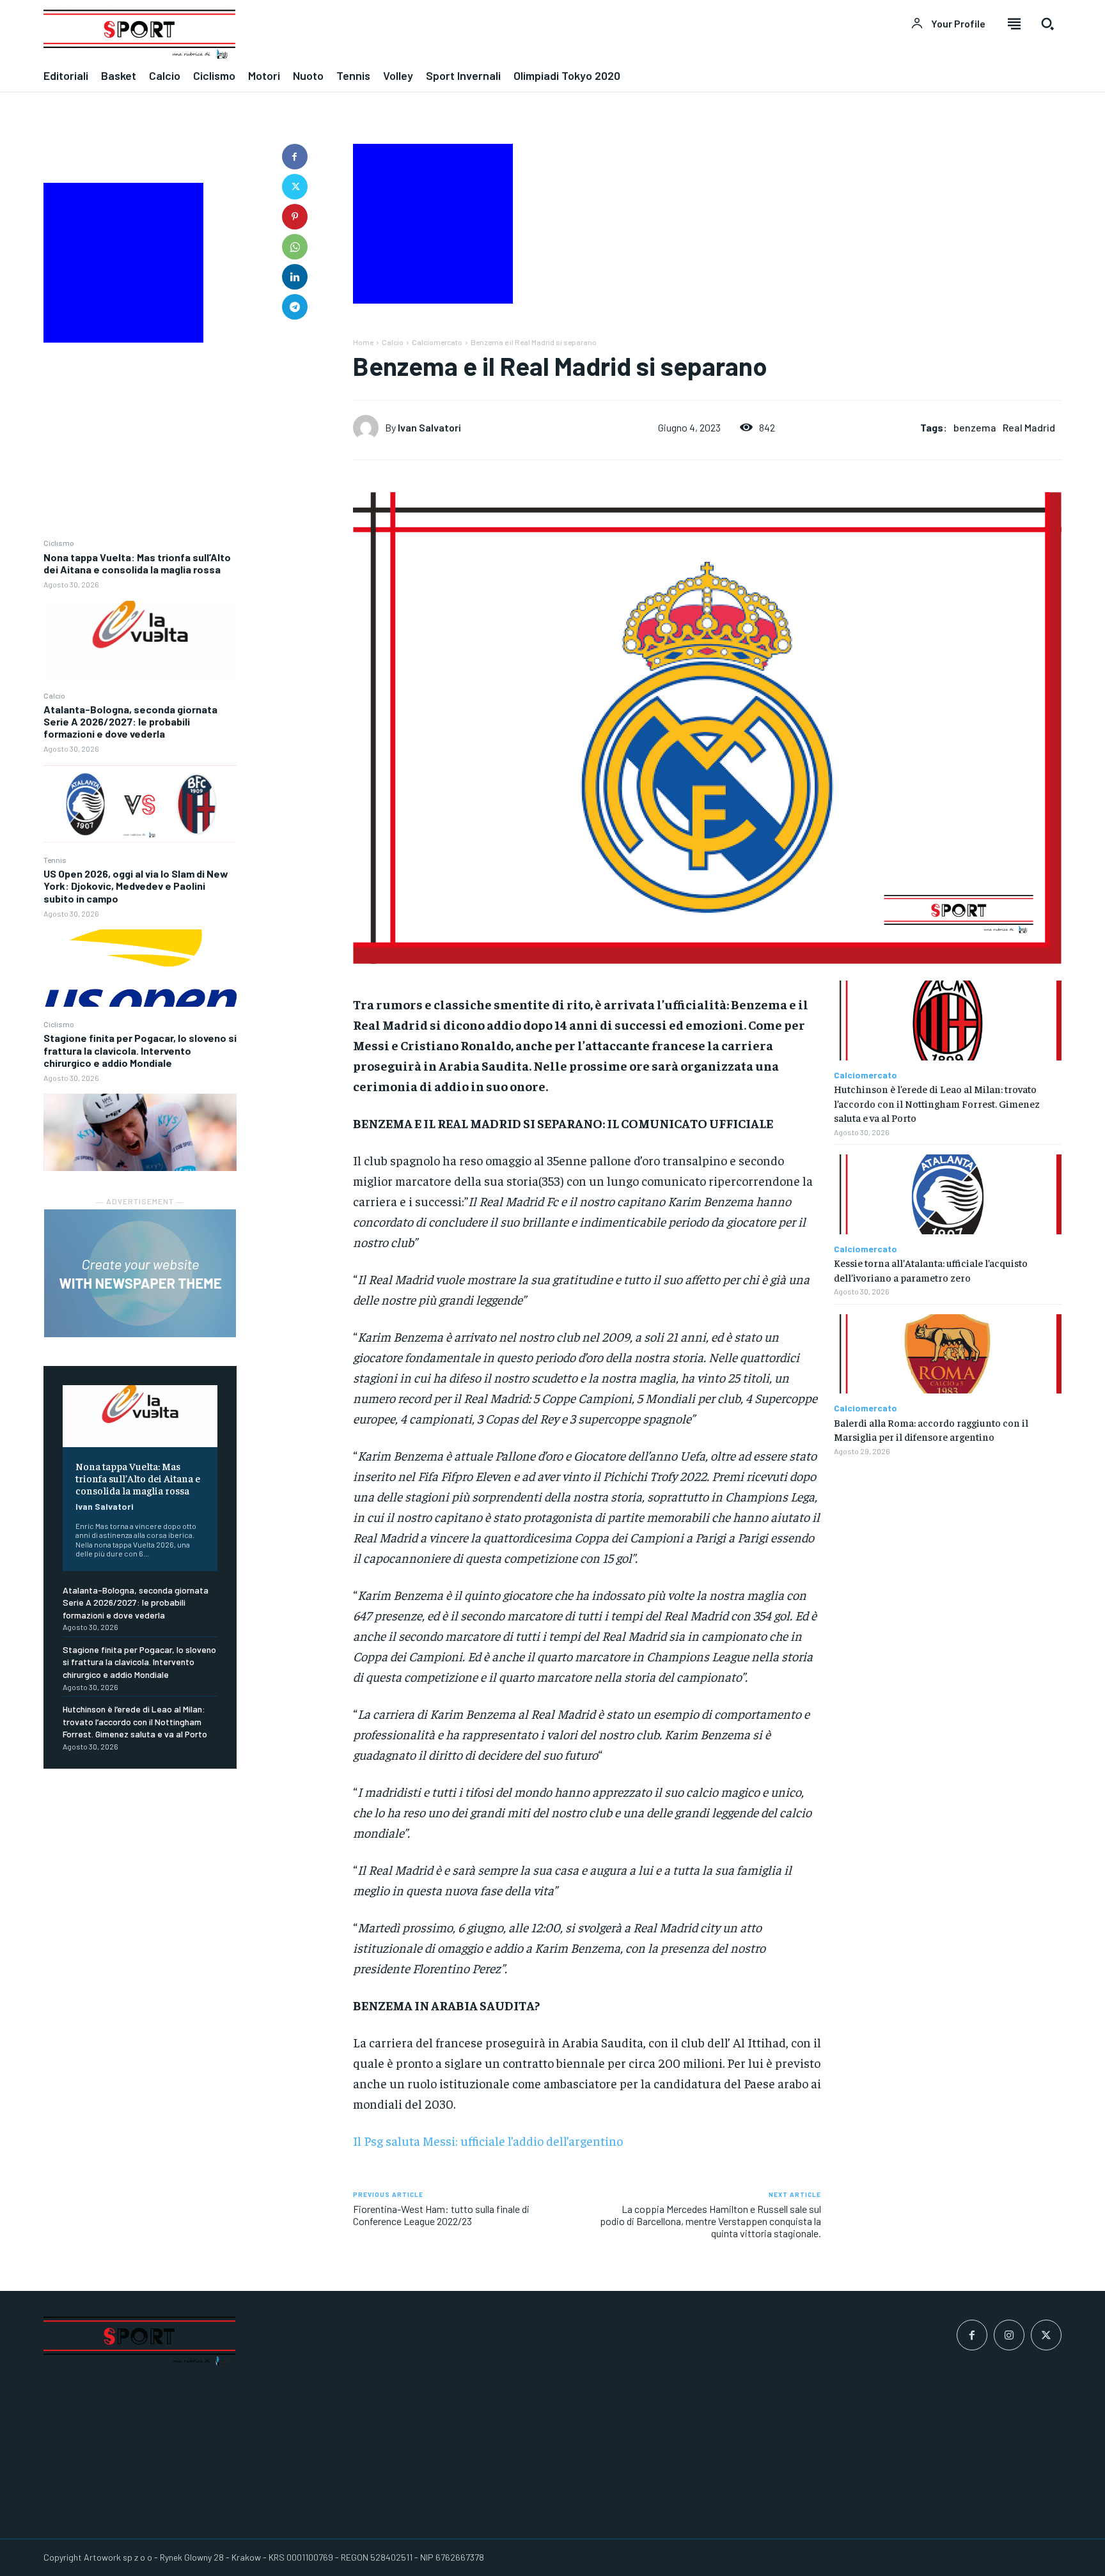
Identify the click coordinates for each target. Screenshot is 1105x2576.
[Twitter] (295, 187)
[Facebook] (295, 157)
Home (363, 342)
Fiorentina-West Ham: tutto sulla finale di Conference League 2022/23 (441, 2215)
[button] (1047, 24)
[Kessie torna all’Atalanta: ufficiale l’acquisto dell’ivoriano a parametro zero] (948, 1194)
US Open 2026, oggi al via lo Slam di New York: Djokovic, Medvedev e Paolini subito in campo (136, 886)
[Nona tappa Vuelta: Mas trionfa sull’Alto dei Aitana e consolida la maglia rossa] (140, 640)
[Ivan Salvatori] (369, 428)
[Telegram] (295, 307)
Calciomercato (437, 342)
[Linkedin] (295, 277)
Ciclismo (59, 543)
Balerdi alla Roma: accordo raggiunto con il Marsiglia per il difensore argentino (931, 1429)
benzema (975, 427)
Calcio (54, 695)
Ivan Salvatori (105, 1506)
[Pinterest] (295, 217)
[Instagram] (1009, 2335)
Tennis (55, 860)
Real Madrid (1029, 427)
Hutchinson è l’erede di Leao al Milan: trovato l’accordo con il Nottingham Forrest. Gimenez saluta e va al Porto (135, 1721)
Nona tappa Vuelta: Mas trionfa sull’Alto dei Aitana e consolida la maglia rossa (137, 563)
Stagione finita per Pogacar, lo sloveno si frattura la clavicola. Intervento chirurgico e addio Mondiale (140, 1050)
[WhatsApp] (295, 247)
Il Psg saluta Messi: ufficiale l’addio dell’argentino (488, 2140)
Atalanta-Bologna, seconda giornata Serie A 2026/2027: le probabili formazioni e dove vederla (130, 721)
